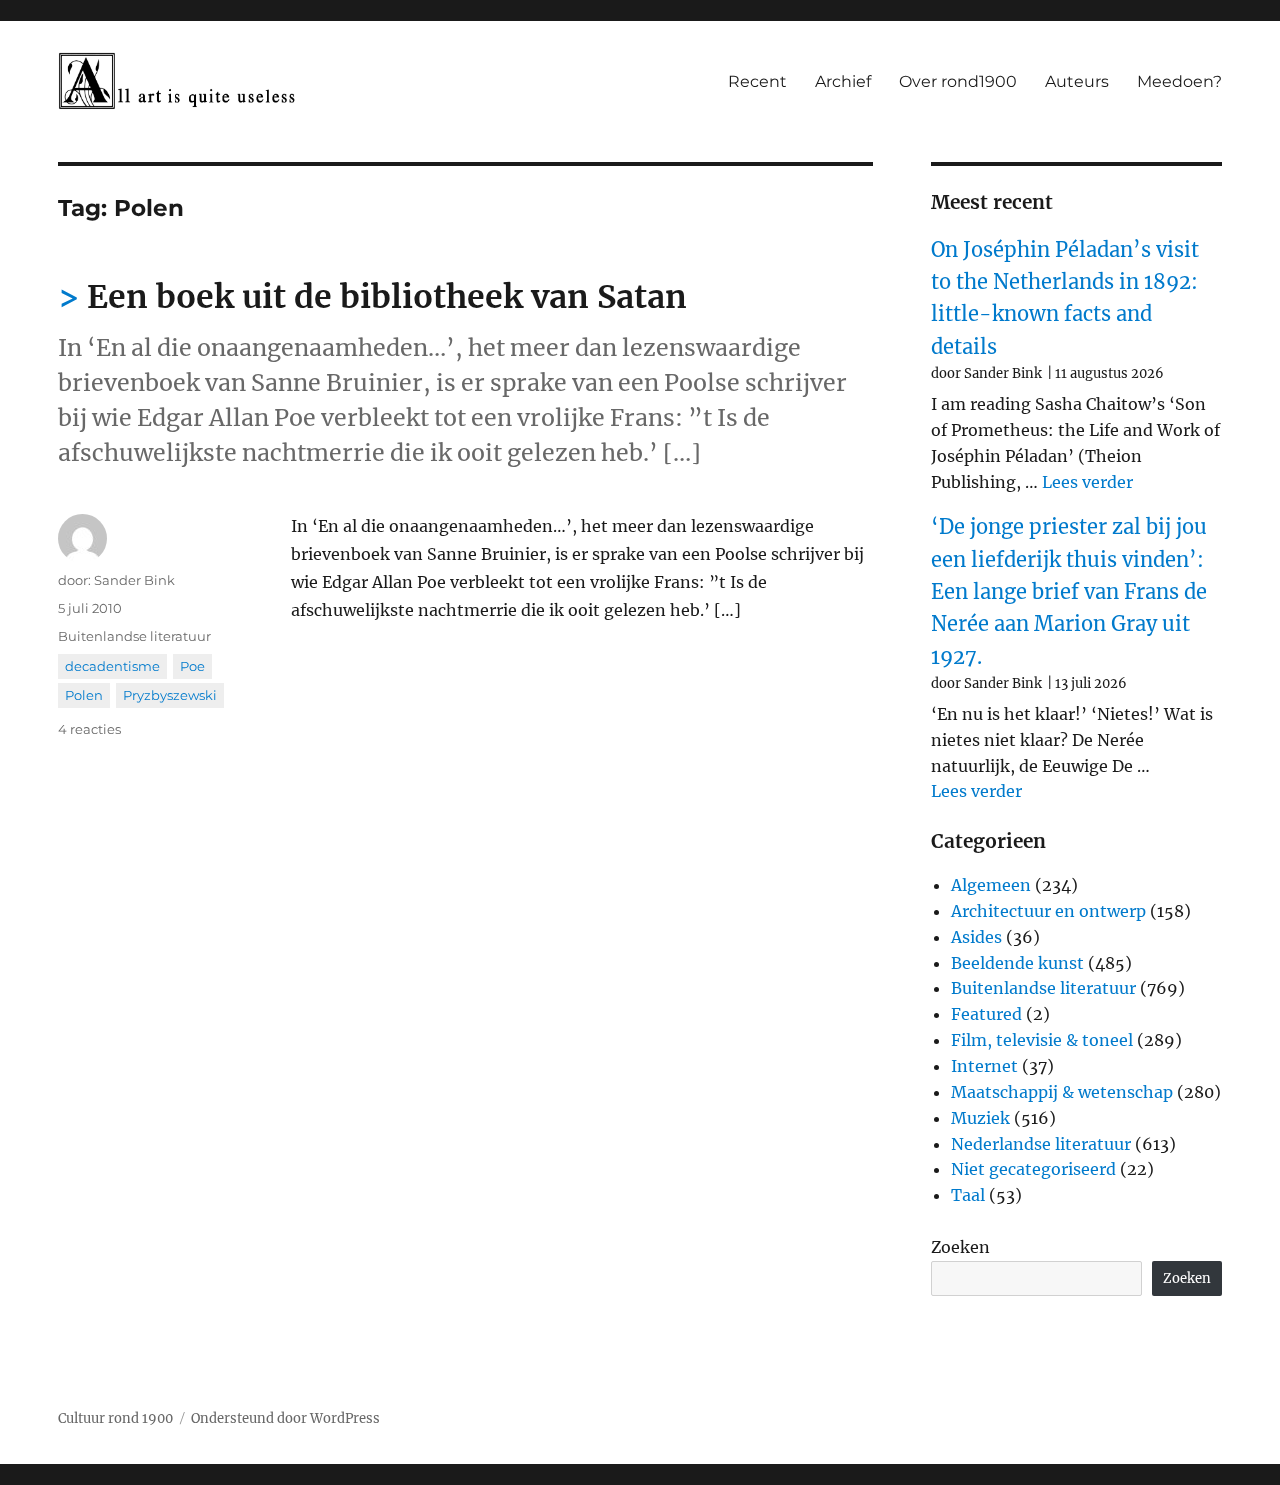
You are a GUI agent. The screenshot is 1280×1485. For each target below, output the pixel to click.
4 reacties (89, 729)
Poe (192, 666)
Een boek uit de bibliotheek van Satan (387, 297)
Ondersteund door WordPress (285, 1418)
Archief (843, 81)
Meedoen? (1179, 81)
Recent (757, 81)
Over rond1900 (958, 81)
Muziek (980, 1118)
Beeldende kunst (1017, 963)
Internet (984, 1066)
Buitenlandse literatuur (134, 636)
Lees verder (1087, 482)
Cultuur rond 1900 (115, 1418)
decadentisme (112, 666)
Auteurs (1077, 81)
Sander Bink (134, 580)
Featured (986, 1014)
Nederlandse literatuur (1041, 1144)
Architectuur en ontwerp (1048, 911)
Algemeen (991, 885)
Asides (976, 937)
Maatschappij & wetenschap (1062, 1092)
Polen (84, 695)
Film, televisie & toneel (1042, 1040)
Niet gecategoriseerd (1033, 1169)
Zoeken (960, 1247)
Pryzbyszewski (170, 695)
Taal (968, 1195)
